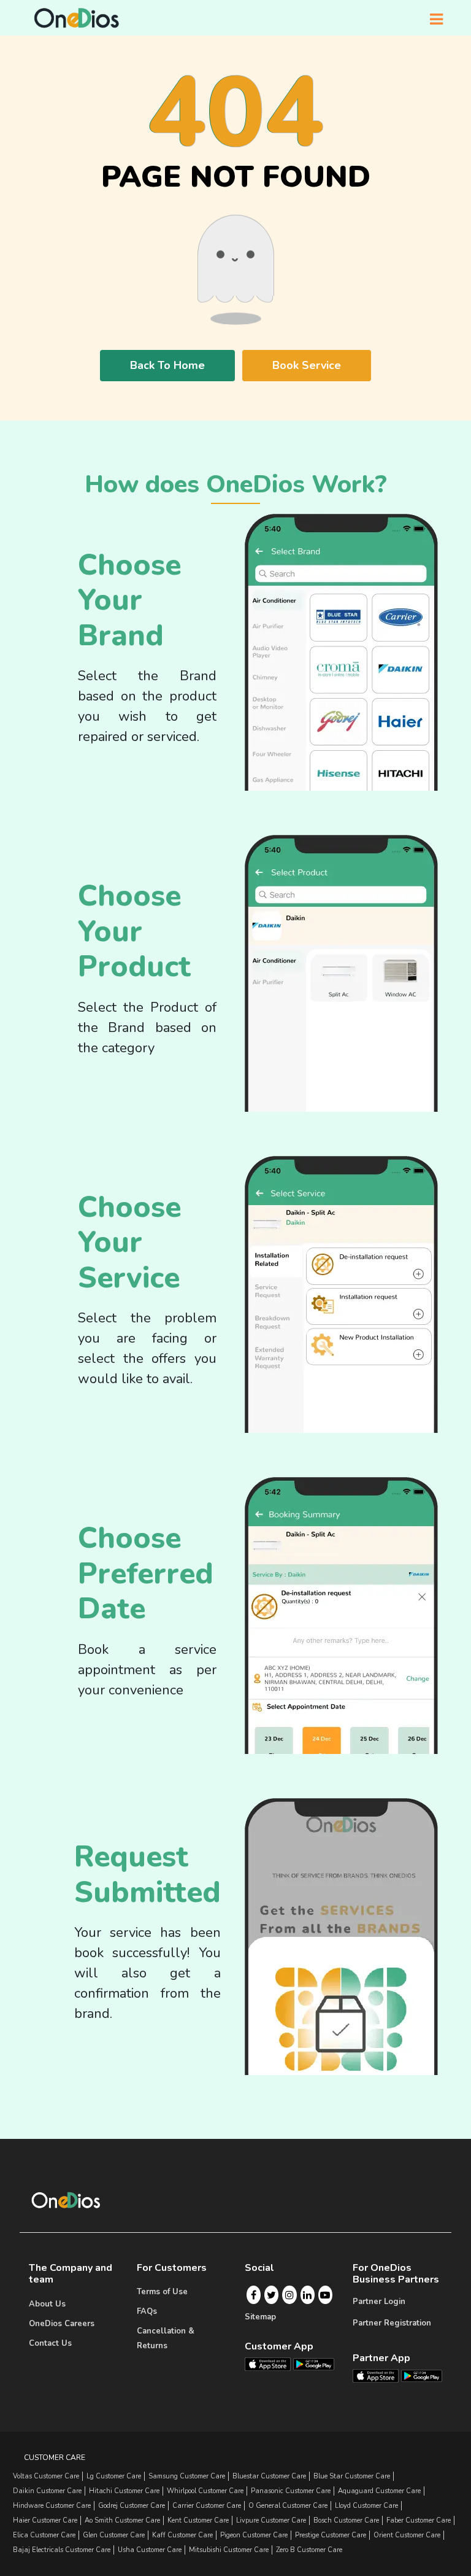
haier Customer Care (45, 2520)
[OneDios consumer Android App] (314, 2364)
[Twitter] (271, 2295)
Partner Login (379, 2302)
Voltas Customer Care (46, 2476)
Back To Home (167, 365)
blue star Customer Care (352, 2476)
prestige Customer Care (331, 2535)
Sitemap (260, 2317)
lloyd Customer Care (366, 2506)
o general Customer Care (288, 2506)
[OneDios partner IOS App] (381, 2375)
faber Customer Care (419, 2520)
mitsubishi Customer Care (229, 2550)
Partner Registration (392, 2323)
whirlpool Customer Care (205, 2491)
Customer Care (55, 2458)
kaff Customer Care (182, 2535)
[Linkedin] (307, 2295)
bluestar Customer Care (269, 2476)
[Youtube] (325, 2295)
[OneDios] (77, 18)
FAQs (147, 2311)
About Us (47, 2304)
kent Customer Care (198, 2520)
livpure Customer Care (271, 2520)
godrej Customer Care (132, 2506)
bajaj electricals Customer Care (62, 2550)
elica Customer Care (44, 2535)
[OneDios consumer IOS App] (273, 2364)
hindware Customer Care (52, 2506)
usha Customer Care (150, 2550)
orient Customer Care (407, 2535)
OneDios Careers (62, 2324)
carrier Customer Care (207, 2506)
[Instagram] (289, 2295)
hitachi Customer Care (124, 2491)
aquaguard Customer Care (379, 2491)
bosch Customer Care (346, 2520)
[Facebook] (254, 2295)
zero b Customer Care (309, 2550)
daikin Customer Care (47, 2491)
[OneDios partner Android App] (422, 2375)
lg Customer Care (114, 2476)
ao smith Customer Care (122, 2520)
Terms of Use (162, 2292)
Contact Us (50, 2343)
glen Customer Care (114, 2535)
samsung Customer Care (187, 2476)
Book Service (307, 365)
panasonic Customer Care (291, 2491)
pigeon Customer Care (254, 2535)
